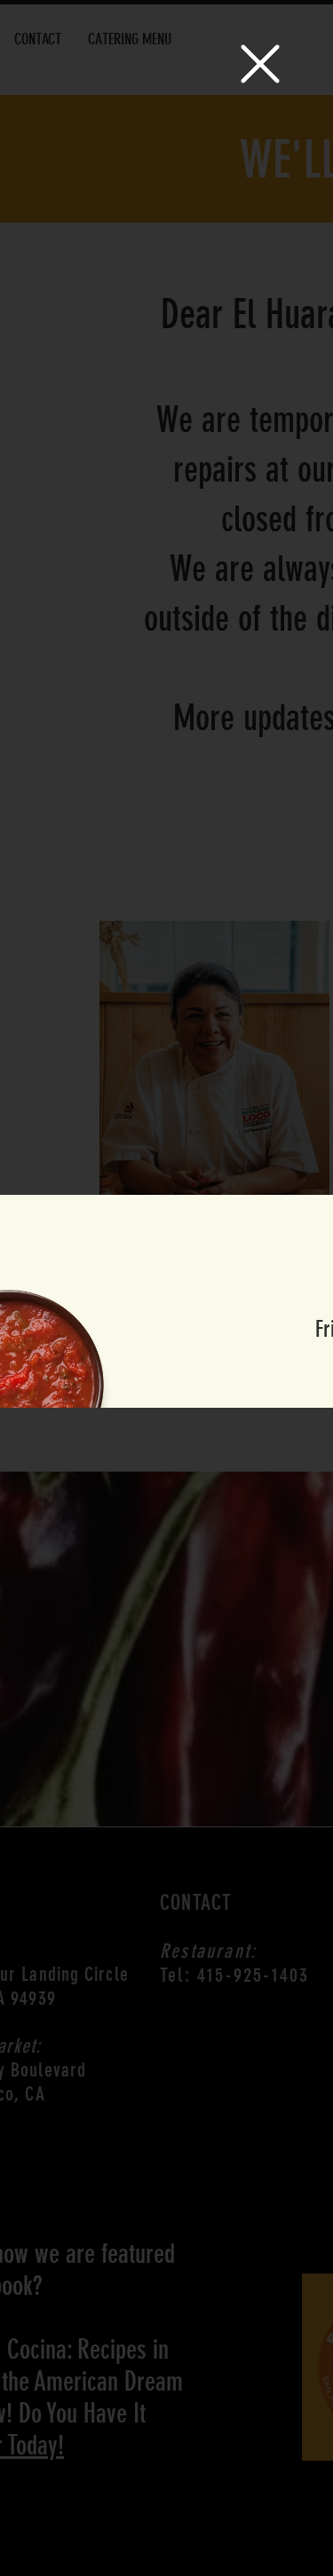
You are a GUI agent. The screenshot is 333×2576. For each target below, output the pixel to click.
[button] (260, 64)
